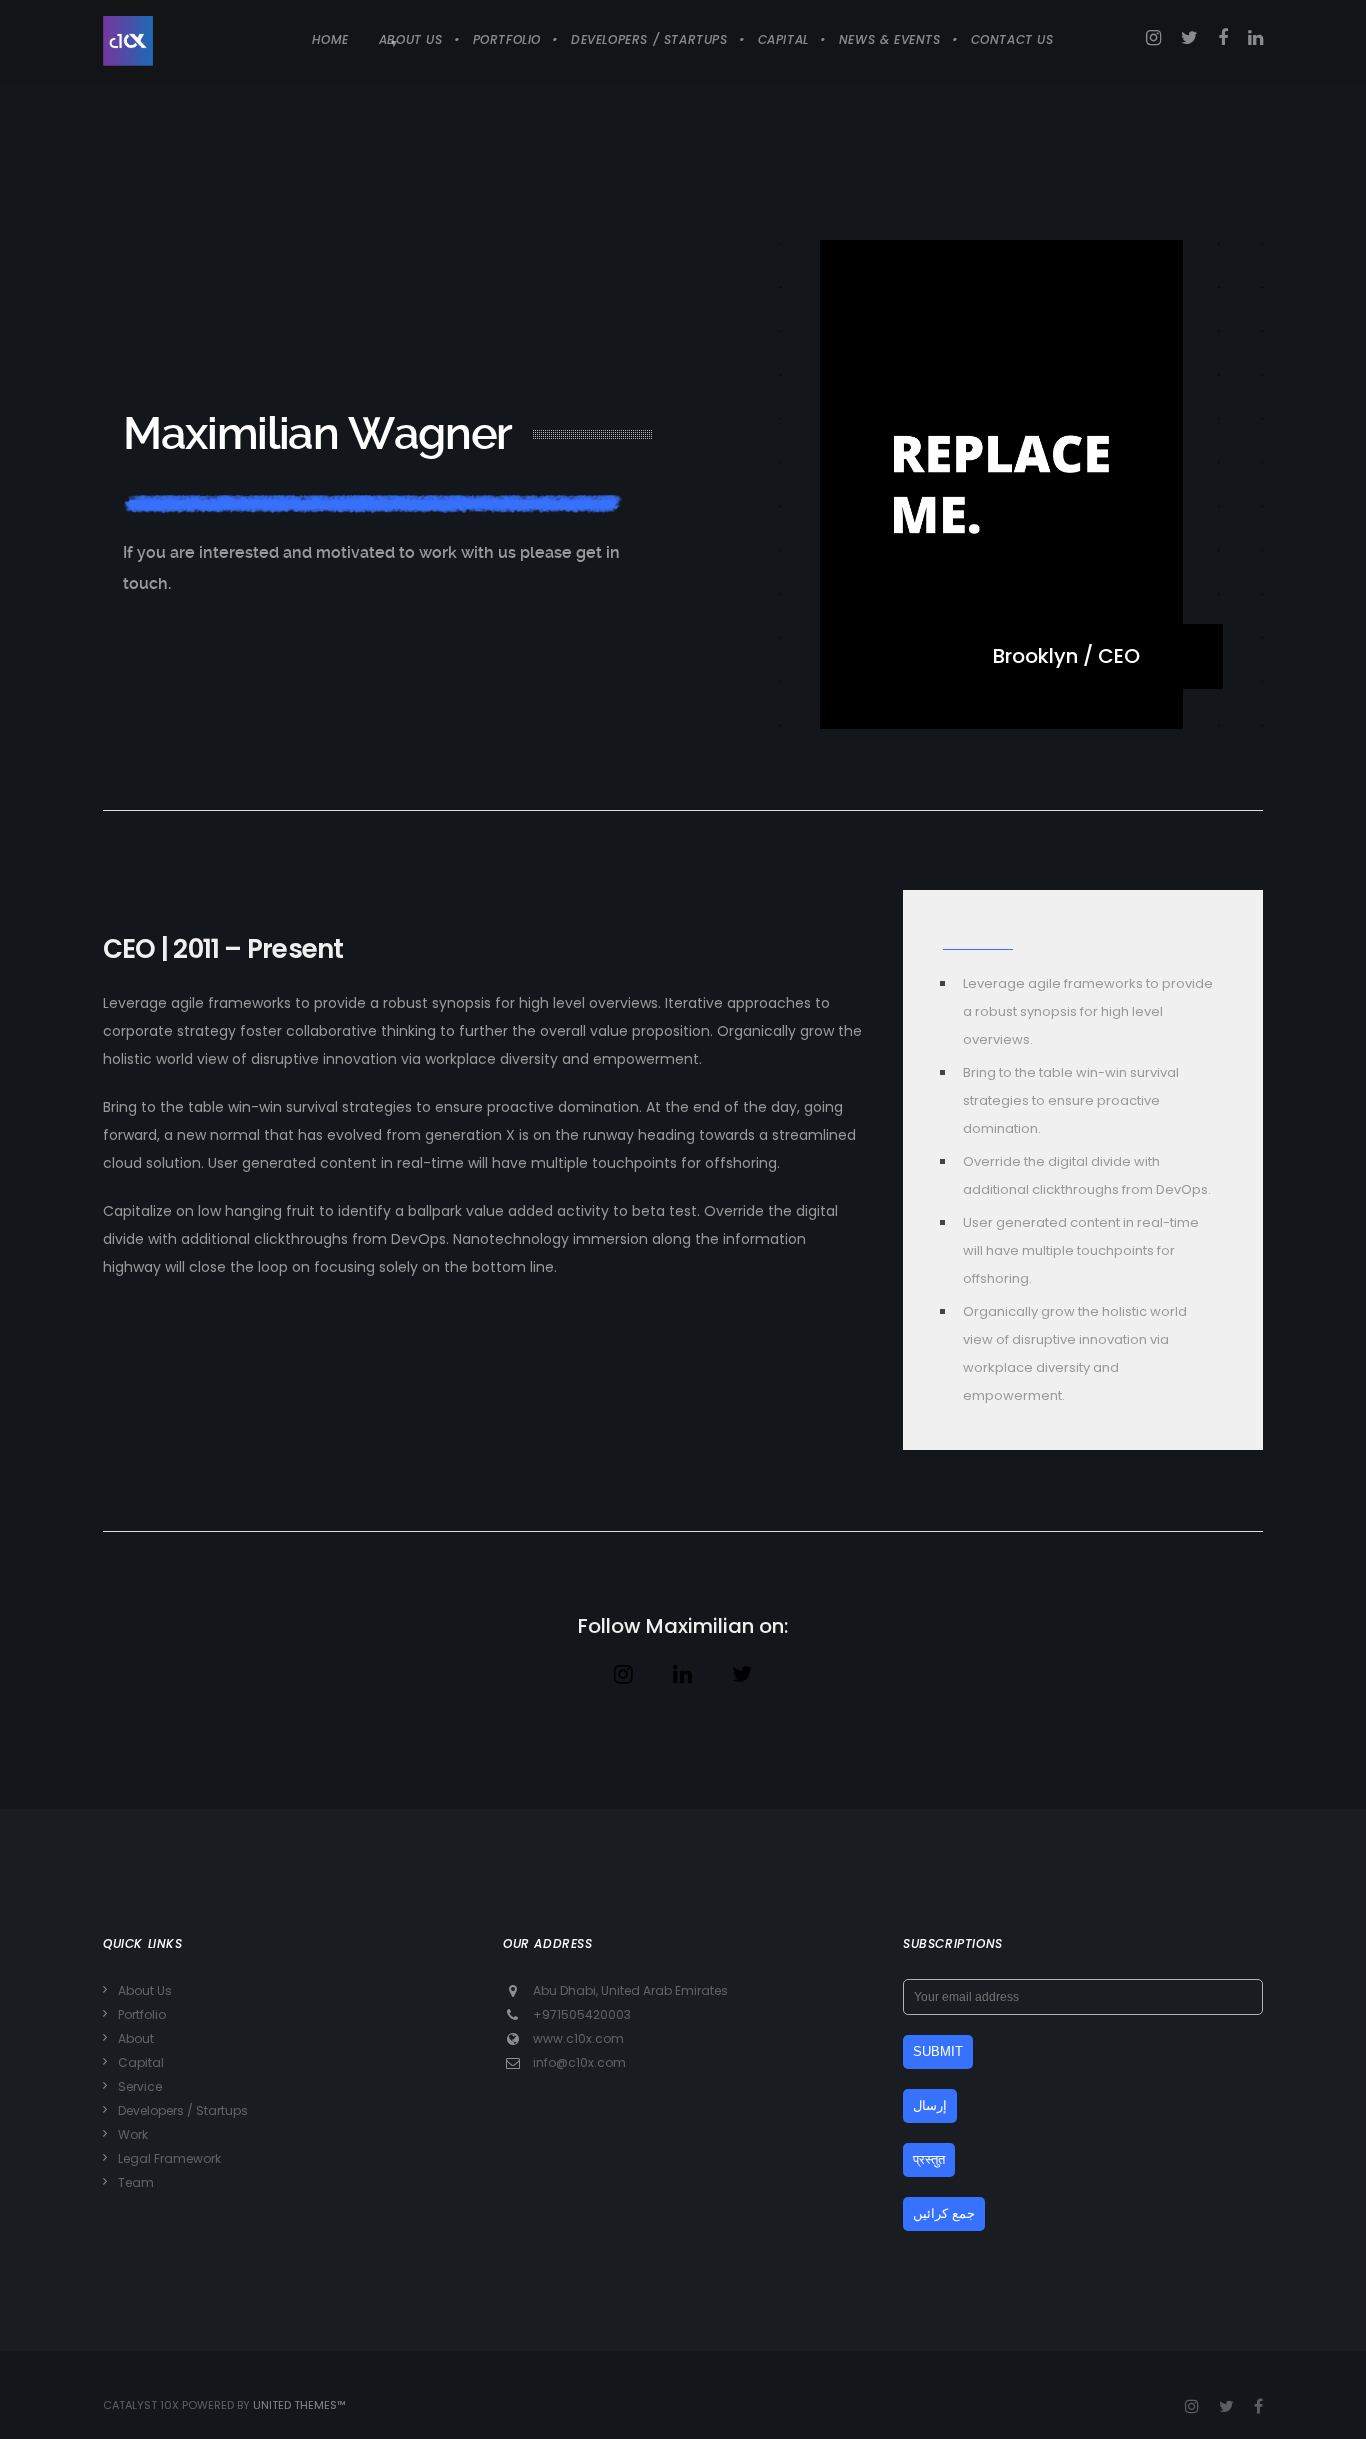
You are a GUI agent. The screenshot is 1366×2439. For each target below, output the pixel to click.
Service (140, 2086)
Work (133, 2134)
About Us (145, 1990)
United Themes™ (299, 2405)
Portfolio (142, 2014)
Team (136, 2182)
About (136, 2038)
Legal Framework (169, 2158)
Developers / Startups (183, 2110)
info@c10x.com (579, 2062)
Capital (141, 2062)
